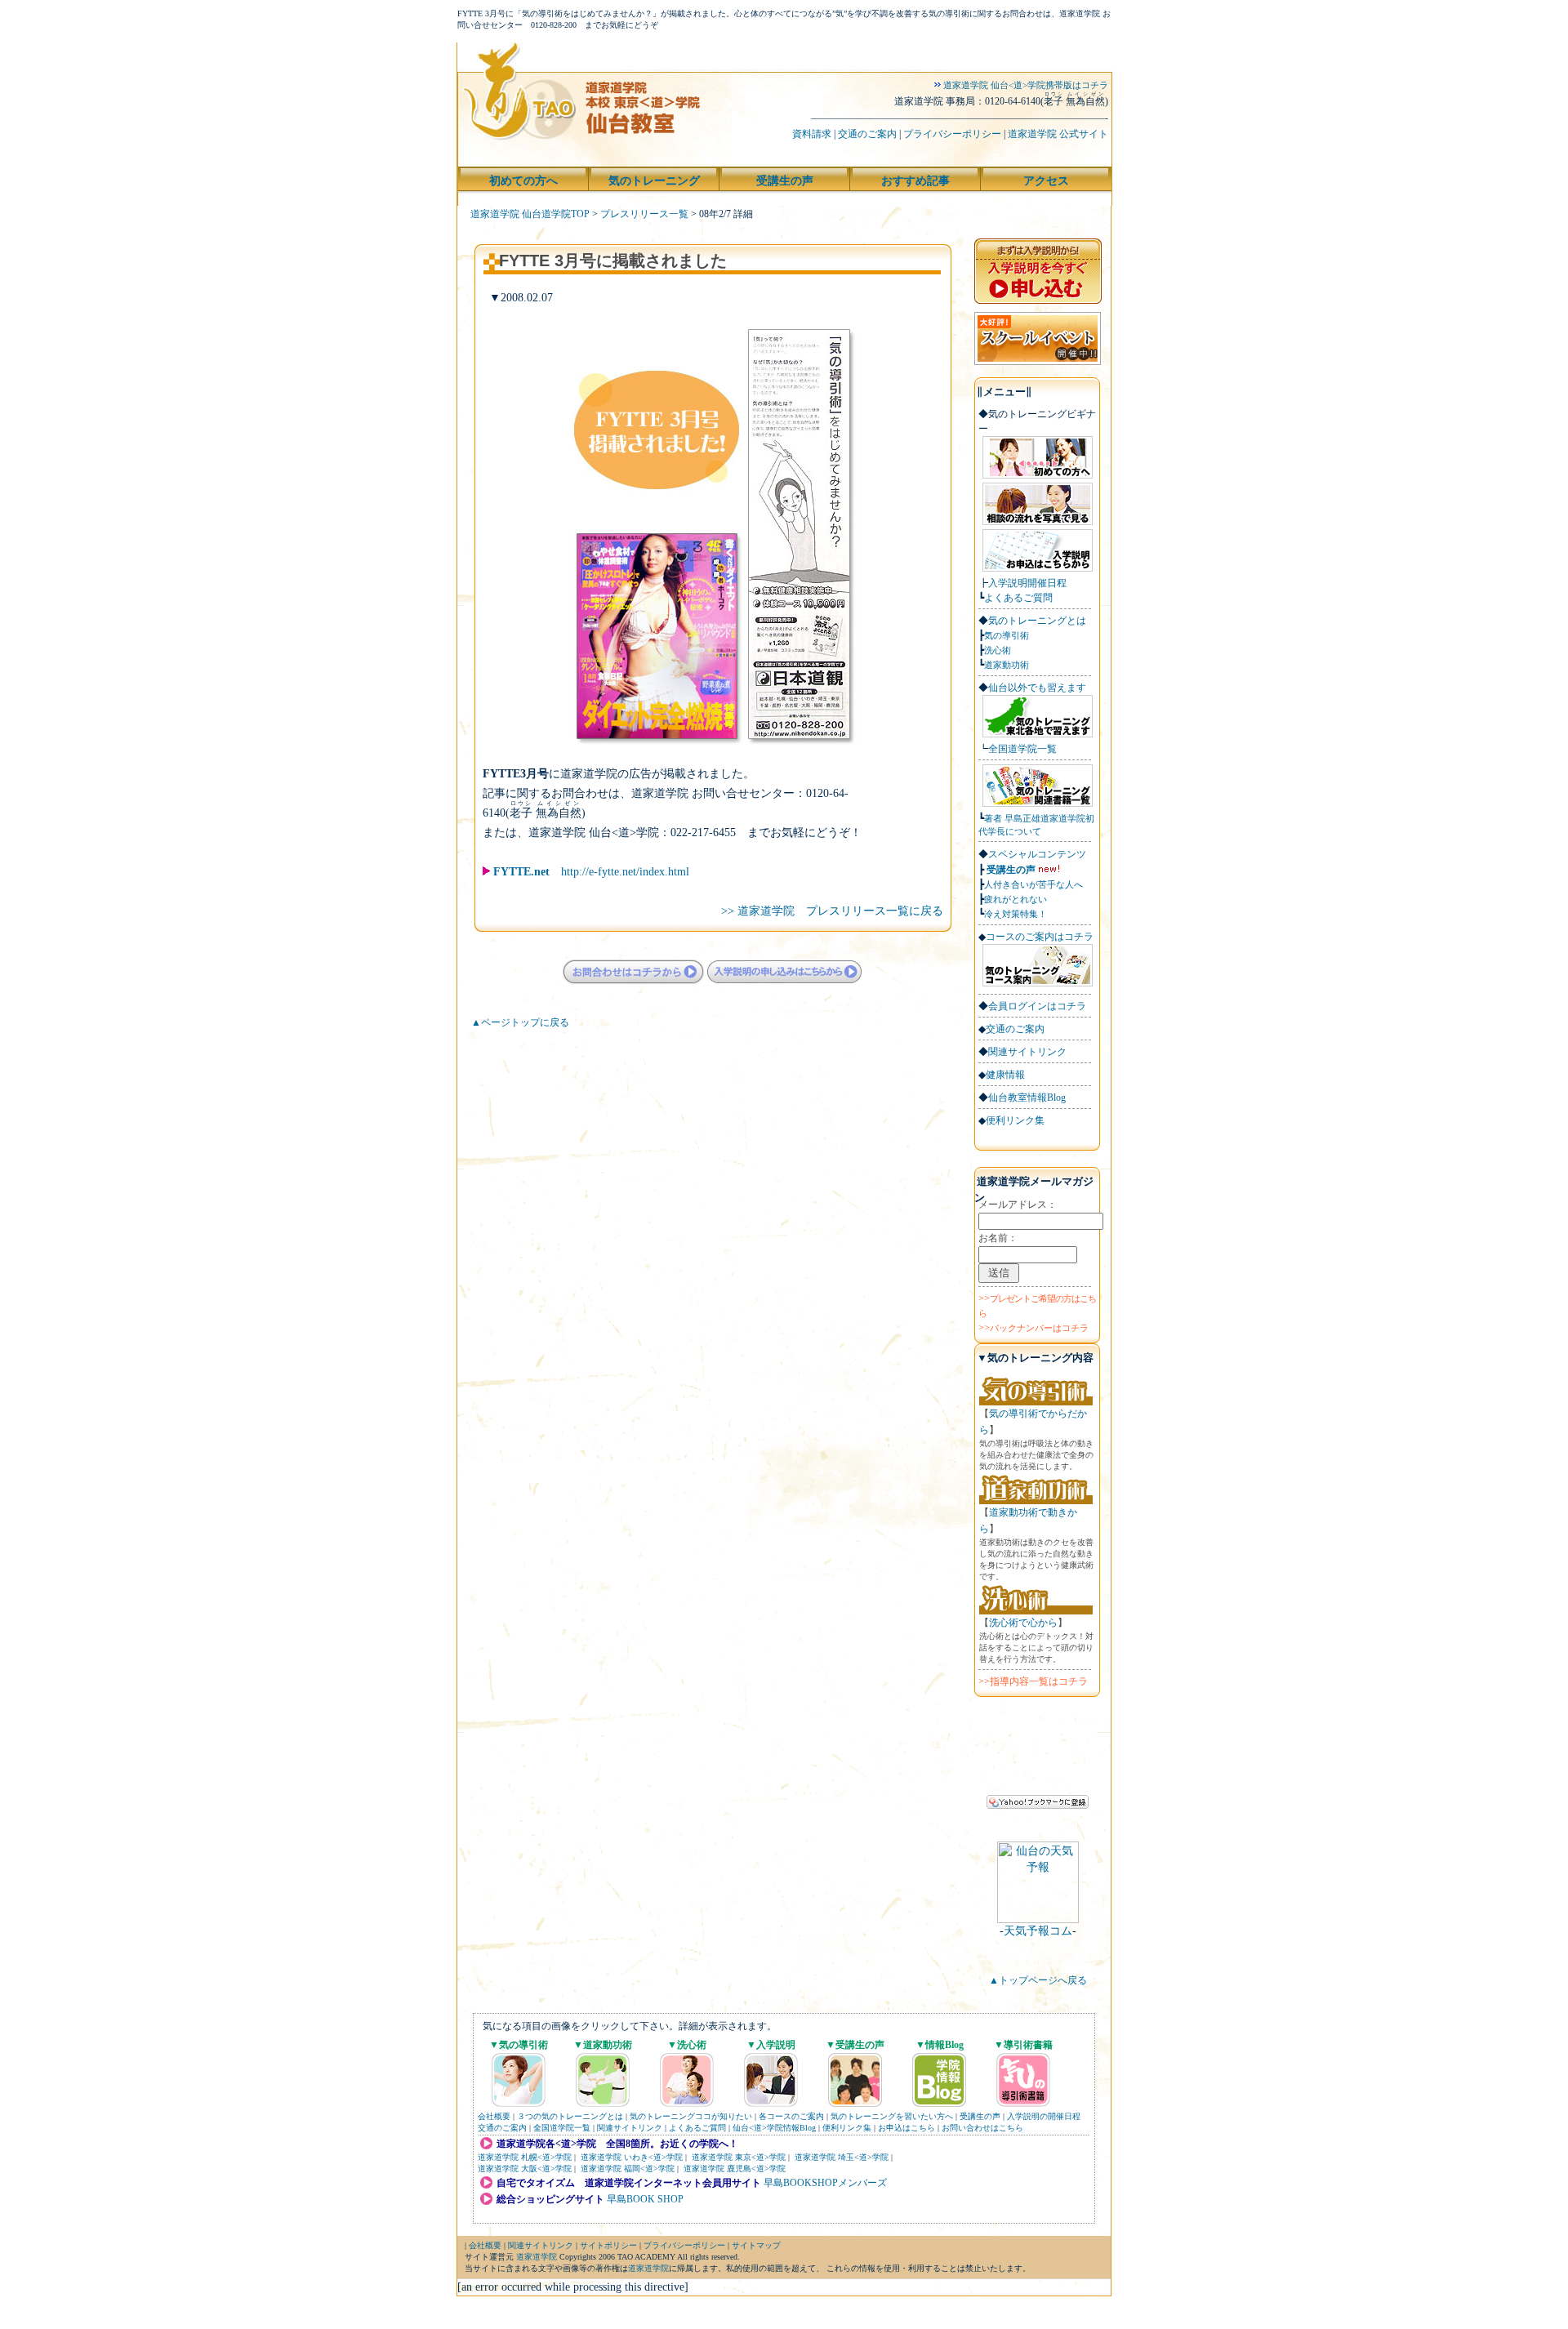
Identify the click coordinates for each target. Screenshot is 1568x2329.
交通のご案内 (867, 134)
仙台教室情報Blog (1027, 1098)
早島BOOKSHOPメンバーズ (825, 2183)
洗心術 (998, 650)
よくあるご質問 (1018, 598)
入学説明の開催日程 (1044, 2116)
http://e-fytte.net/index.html (591, 872)
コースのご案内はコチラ (1040, 937)
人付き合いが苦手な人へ (1033, 884)
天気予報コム (1038, 1931)
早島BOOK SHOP (645, 2199)
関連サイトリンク (1027, 1052)
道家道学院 (498, 2157)
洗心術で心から (1023, 1623)
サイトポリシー (608, 2245)
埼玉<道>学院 (863, 2157)
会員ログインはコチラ (1037, 1006)
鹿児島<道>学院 (756, 2169)
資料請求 (812, 134)
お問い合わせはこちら (982, 2128)
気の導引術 (1007, 635)
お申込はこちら (906, 2128)
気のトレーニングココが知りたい (691, 2116)
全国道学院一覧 (1022, 749)
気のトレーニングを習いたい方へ (892, 2116)
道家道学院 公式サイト (1058, 134)
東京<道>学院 (760, 2157)
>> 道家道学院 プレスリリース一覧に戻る (832, 911)
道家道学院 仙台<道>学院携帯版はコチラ (1025, 85)
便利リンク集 (1015, 1120)
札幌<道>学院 (546, 2157)
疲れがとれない (1016, 899)
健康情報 (1005, 1075)
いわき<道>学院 (653, 2157)
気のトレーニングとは (1037, 621)
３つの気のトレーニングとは (570, 2116)
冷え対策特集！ (1016, 914)
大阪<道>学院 (546, 2169)
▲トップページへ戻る (1038, 1980)
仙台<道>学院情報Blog (774, 2128)
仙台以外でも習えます (1037, 688)
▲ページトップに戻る (515, 1022)
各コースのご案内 (791, 2116)
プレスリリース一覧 (644, 214)
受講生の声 (1011, 870)
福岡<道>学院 (649, 2169)
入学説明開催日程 (1027, 583)
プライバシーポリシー (952, 134)
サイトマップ (756, 2245)
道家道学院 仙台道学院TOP (530, 214)
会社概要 (494, 2116)
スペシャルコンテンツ (1037, 854)
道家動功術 (1007, 665)
